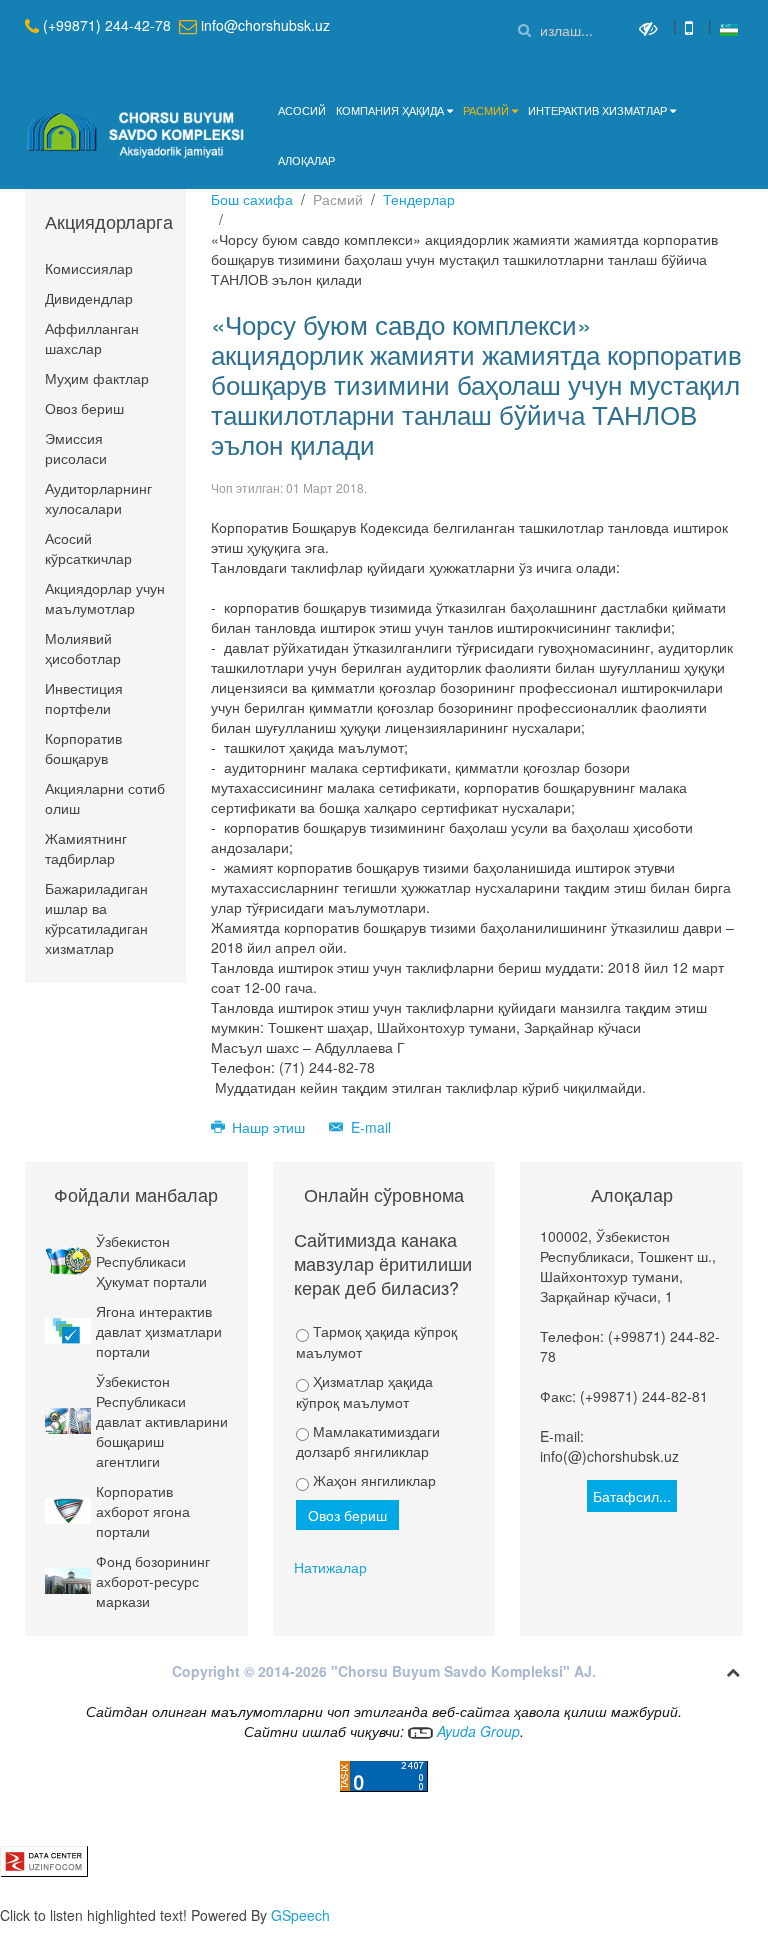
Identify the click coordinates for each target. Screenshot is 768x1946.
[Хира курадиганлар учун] (651, 27)
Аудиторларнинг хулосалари (98, 498)
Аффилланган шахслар (92, 338)
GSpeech (300, 1915)
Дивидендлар (89, 298)
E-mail (369, 1127)
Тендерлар (419, 199)
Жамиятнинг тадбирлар (86, 848)
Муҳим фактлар (97, 378)
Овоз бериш (84, 408)
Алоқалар (306, 160)
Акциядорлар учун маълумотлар (105, 598)
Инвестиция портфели (84, 698)
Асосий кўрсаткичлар (88, 548)
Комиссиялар (89, 268)
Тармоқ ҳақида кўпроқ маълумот (376, 1341)
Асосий (302, 110)
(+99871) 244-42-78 (107, 25)
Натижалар (330, 1567)
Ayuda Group (476, 1731)
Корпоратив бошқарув (83, 748)
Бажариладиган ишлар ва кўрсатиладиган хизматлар (96, 918)
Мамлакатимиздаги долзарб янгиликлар (368, 1441)
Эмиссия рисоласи (76, 448)
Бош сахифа (252, 199)
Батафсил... (632, 1496)
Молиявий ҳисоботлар (83, 648)
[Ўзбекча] (729, 27)
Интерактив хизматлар (597, 110)
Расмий (486, 110)
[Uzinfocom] (44, 1859)
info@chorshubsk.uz (265, 25)
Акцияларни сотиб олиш (105, 798)
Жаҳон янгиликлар (372, 1480)
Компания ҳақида (390, 110)
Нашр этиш (268, 1127)
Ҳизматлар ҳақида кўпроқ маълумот (364, 1391)
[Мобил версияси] (691, 27)
